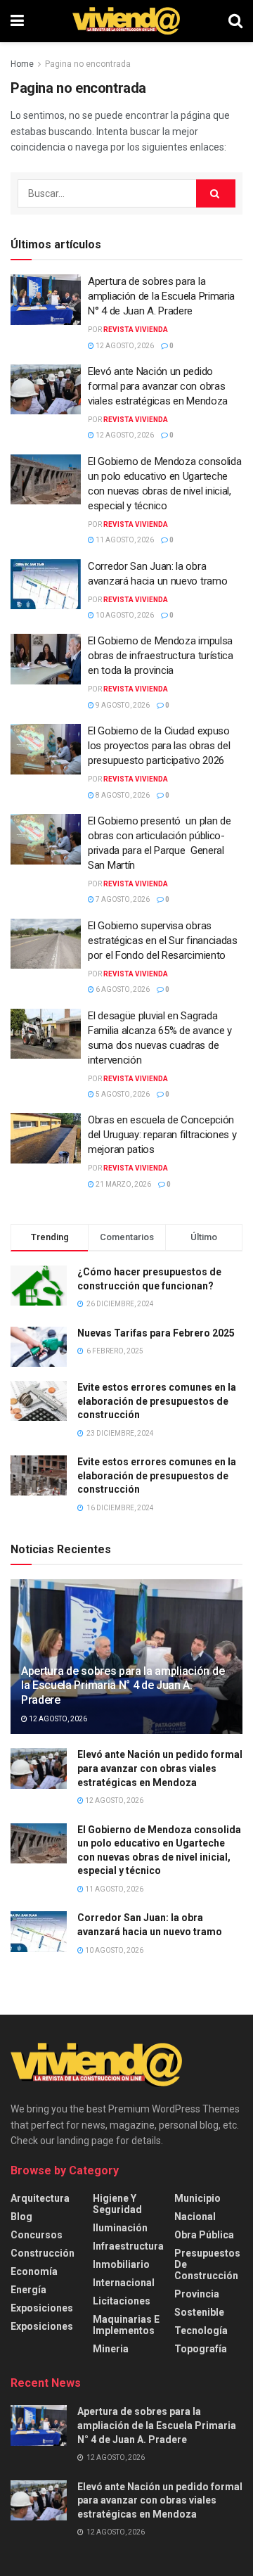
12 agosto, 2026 (124, 346)
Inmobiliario (121, 2264)
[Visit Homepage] (126, 21)
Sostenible (199, 2312)
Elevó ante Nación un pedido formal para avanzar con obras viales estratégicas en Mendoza (158, 386)
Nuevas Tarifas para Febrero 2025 (156, 1333)
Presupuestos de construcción (207, 2264)
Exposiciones (42, 2308)
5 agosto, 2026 (122, 1094)
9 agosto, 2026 (122, 705)
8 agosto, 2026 (122, 795)
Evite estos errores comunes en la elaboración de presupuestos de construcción (157, 1401)
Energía (28, 2290)
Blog (21, 2217)
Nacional (195, 2217)
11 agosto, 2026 (124, 540)
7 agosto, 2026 (122, 899)
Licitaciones (122, 2301)
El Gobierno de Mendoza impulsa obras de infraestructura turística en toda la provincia (161, 656)
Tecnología (201, 2330)
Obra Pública (204, 2235)
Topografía (201, 2349)
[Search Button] (235, 21)
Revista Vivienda (136, 330)
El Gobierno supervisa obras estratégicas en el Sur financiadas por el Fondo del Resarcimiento (163, 941)
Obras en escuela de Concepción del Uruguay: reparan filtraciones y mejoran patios (162, 1135)
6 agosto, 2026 (122, 989)
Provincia (197, 2294)
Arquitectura (40, 2198)
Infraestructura (128, 2246)
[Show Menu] (17, 21)
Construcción (43, 2253)
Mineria (111, 2349)
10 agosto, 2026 (124, 615)
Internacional (124, 2283)
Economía (34, 2271)
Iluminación (120, 2228)
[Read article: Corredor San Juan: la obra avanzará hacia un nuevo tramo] (46, 585)
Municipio (197, 2198)
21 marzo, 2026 (123, 1184)
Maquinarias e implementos (126, 2325)
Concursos (37, 2235)
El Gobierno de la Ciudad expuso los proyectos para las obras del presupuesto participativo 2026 (159, 746)
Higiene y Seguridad (117, 2204)
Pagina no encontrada (88, 64)
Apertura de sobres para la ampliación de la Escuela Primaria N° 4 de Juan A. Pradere (161, 296)
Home (22, 64)
